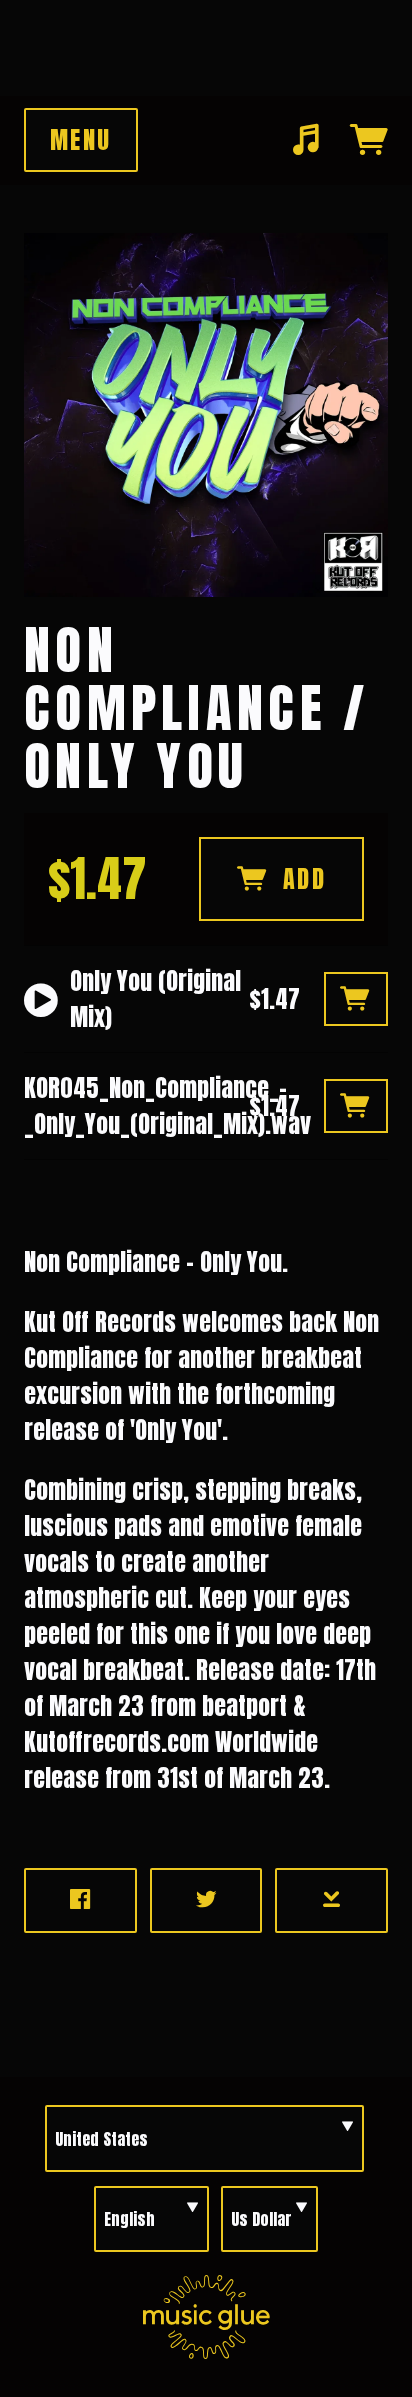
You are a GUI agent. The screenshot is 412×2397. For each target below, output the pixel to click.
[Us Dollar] (269, 2219)
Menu (81, 140)
